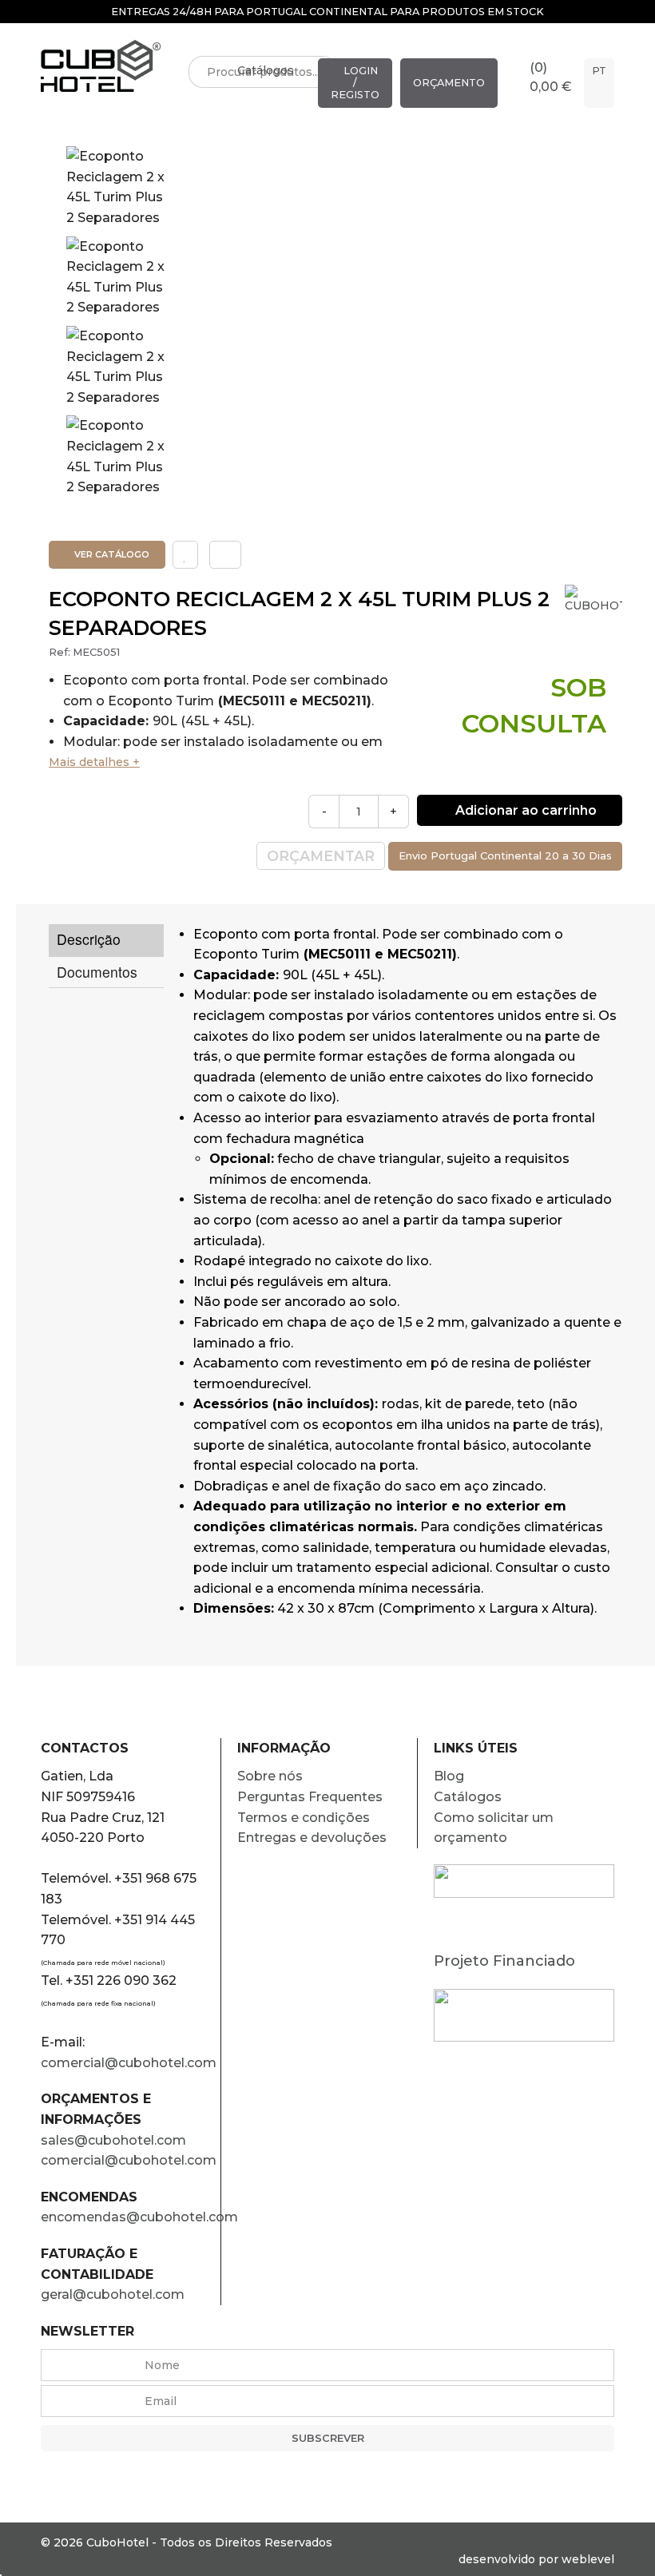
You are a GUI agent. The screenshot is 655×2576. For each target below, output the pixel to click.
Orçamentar (321, 856)
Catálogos (266, 70)
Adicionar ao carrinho (524, 810)
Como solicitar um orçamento (494, 1828)
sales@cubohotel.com (113, 2140)
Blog (449, 1776)
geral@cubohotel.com (113, 2294)
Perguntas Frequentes (310, 1797)
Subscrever (328, 2438)
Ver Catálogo (111, 554)
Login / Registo (355, 83)
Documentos (97, 972)
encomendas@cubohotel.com (131, 2217)
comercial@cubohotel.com (129, 2063)
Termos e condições (304, 1818)
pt (599, 71)
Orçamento (449, 83)
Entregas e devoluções (312, 1838)
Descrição (89, 939)
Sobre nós (270, 1776)
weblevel (588, 2559)
